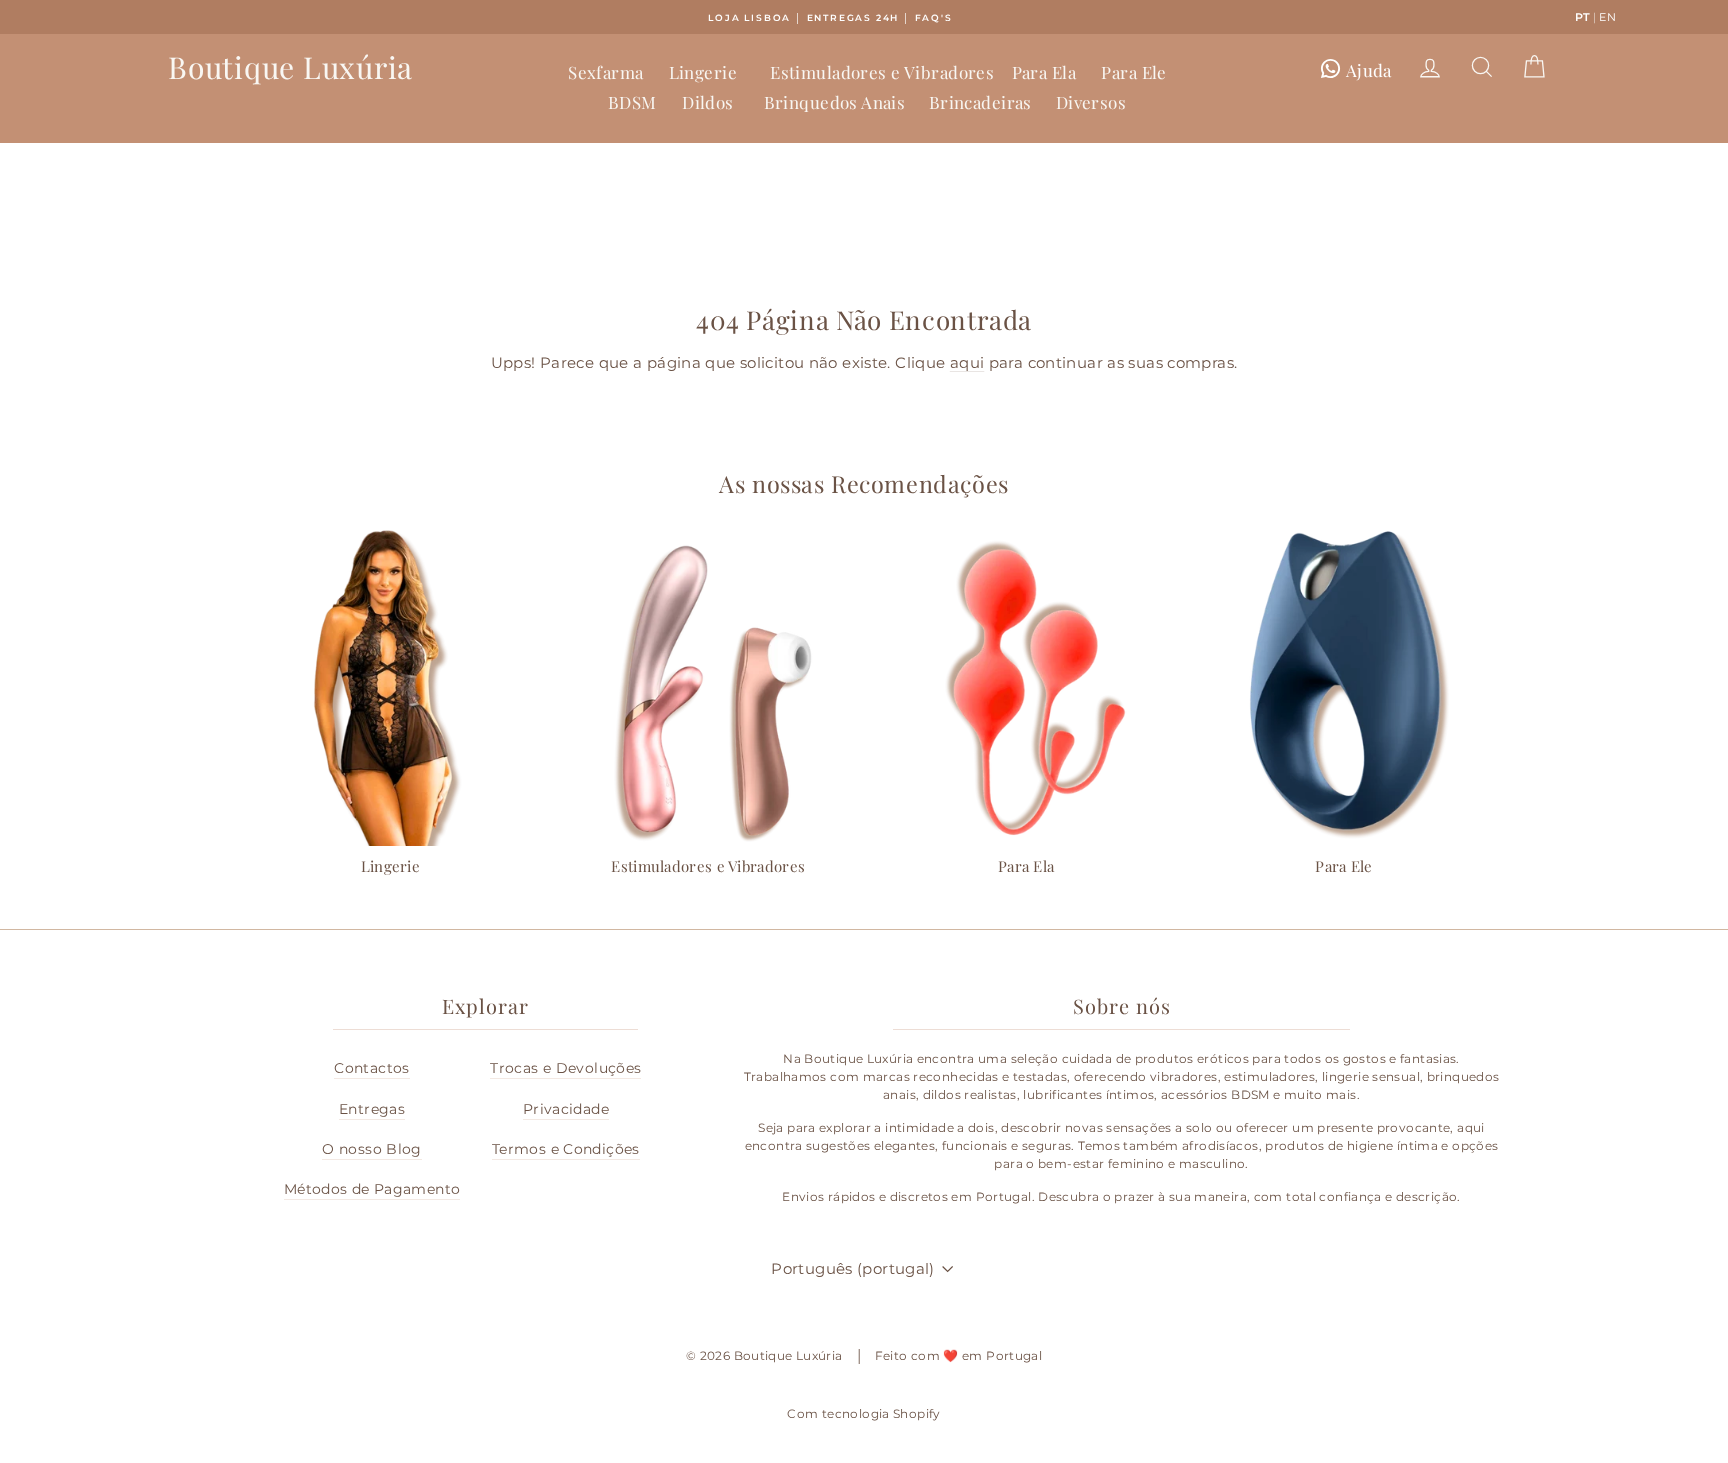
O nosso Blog (372, 1149)
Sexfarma (605, 72)
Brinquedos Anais (835, 102)
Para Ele (1133, 72)
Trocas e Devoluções (565, 1068)
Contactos (371, 1068)
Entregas (372, 1109)
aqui (967, 362)
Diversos (1091, 102)
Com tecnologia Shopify (863, 1413)
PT (1583, 17)
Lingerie (703, 72)
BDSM (632, 102)
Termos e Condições (566, 1149)
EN (1607, 17)
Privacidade (566, 1109)
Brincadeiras (980, 102)
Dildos (708, 102)
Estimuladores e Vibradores (882, 72)
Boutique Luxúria (290, 67)
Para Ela (1044, 72)
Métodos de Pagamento (372, 1189)
